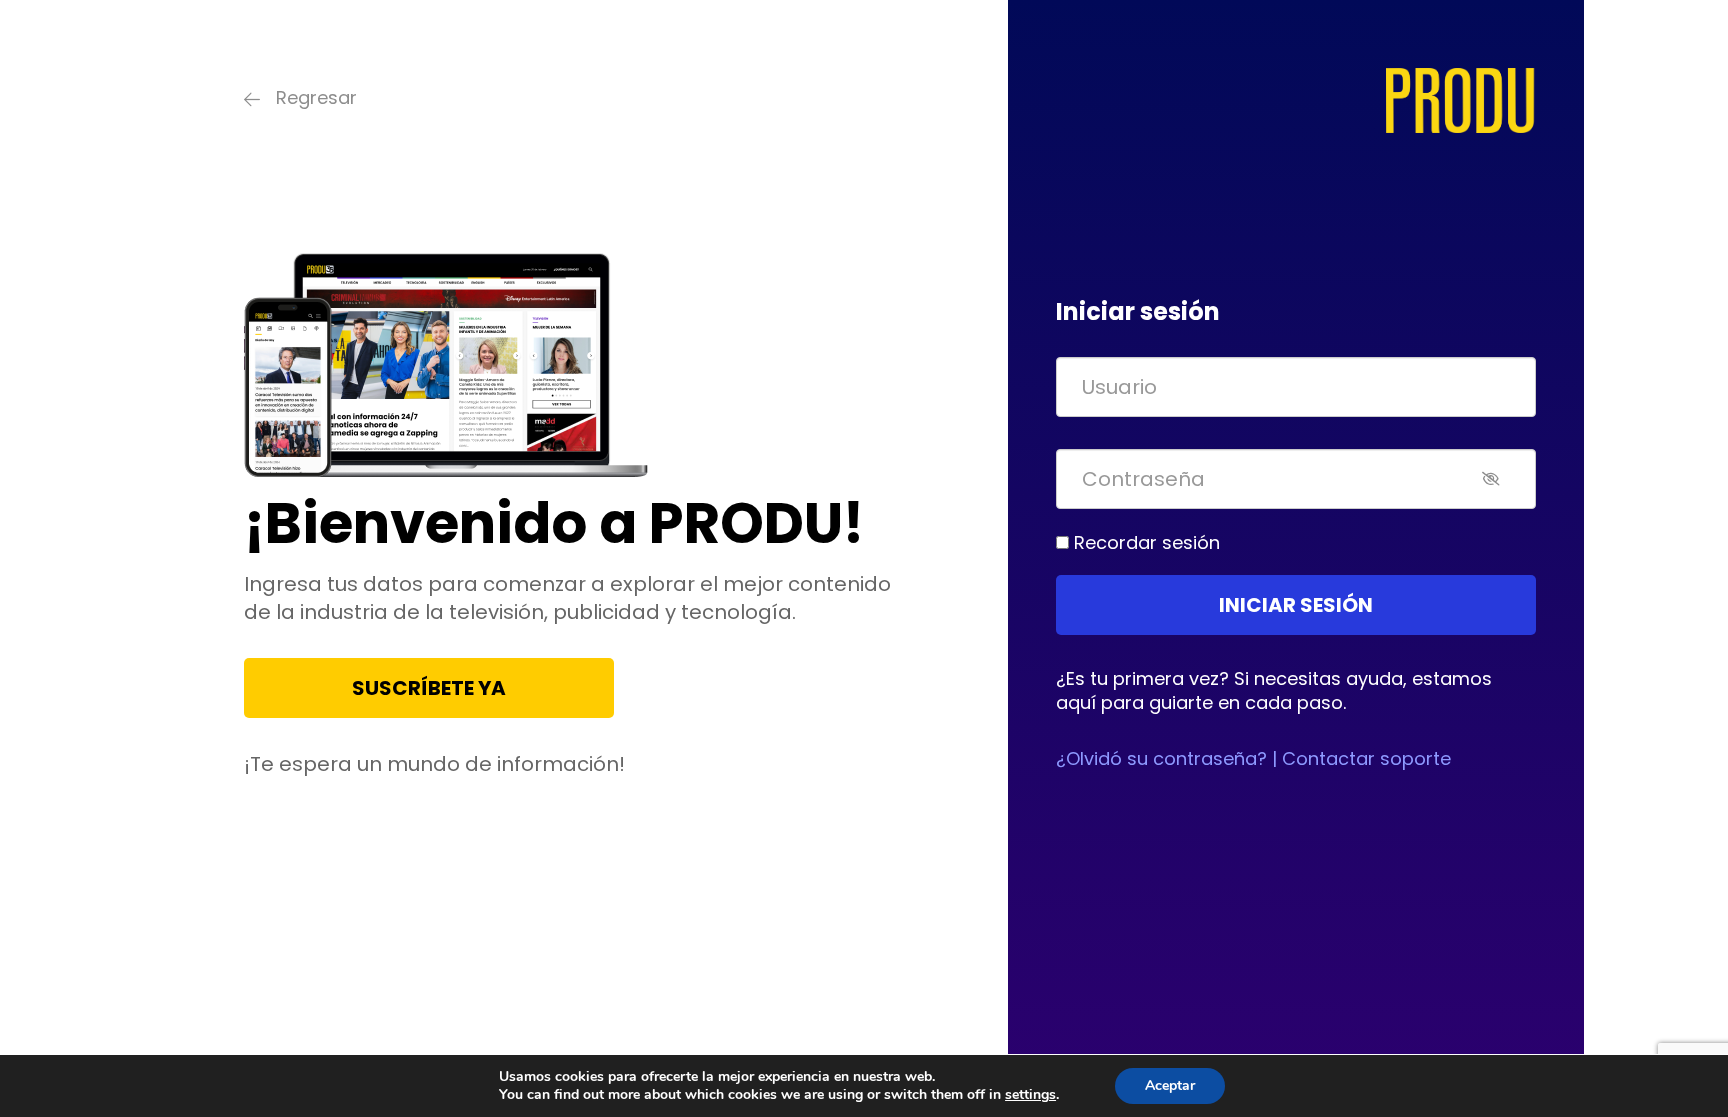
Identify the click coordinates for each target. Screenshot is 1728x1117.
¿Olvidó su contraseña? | (1166, 758)
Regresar (316, 97)
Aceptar (1170, 1085)
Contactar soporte (1364, 758)
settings (1030, 1095)
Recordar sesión (1144, 543)
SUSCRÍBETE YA (429, 688)
